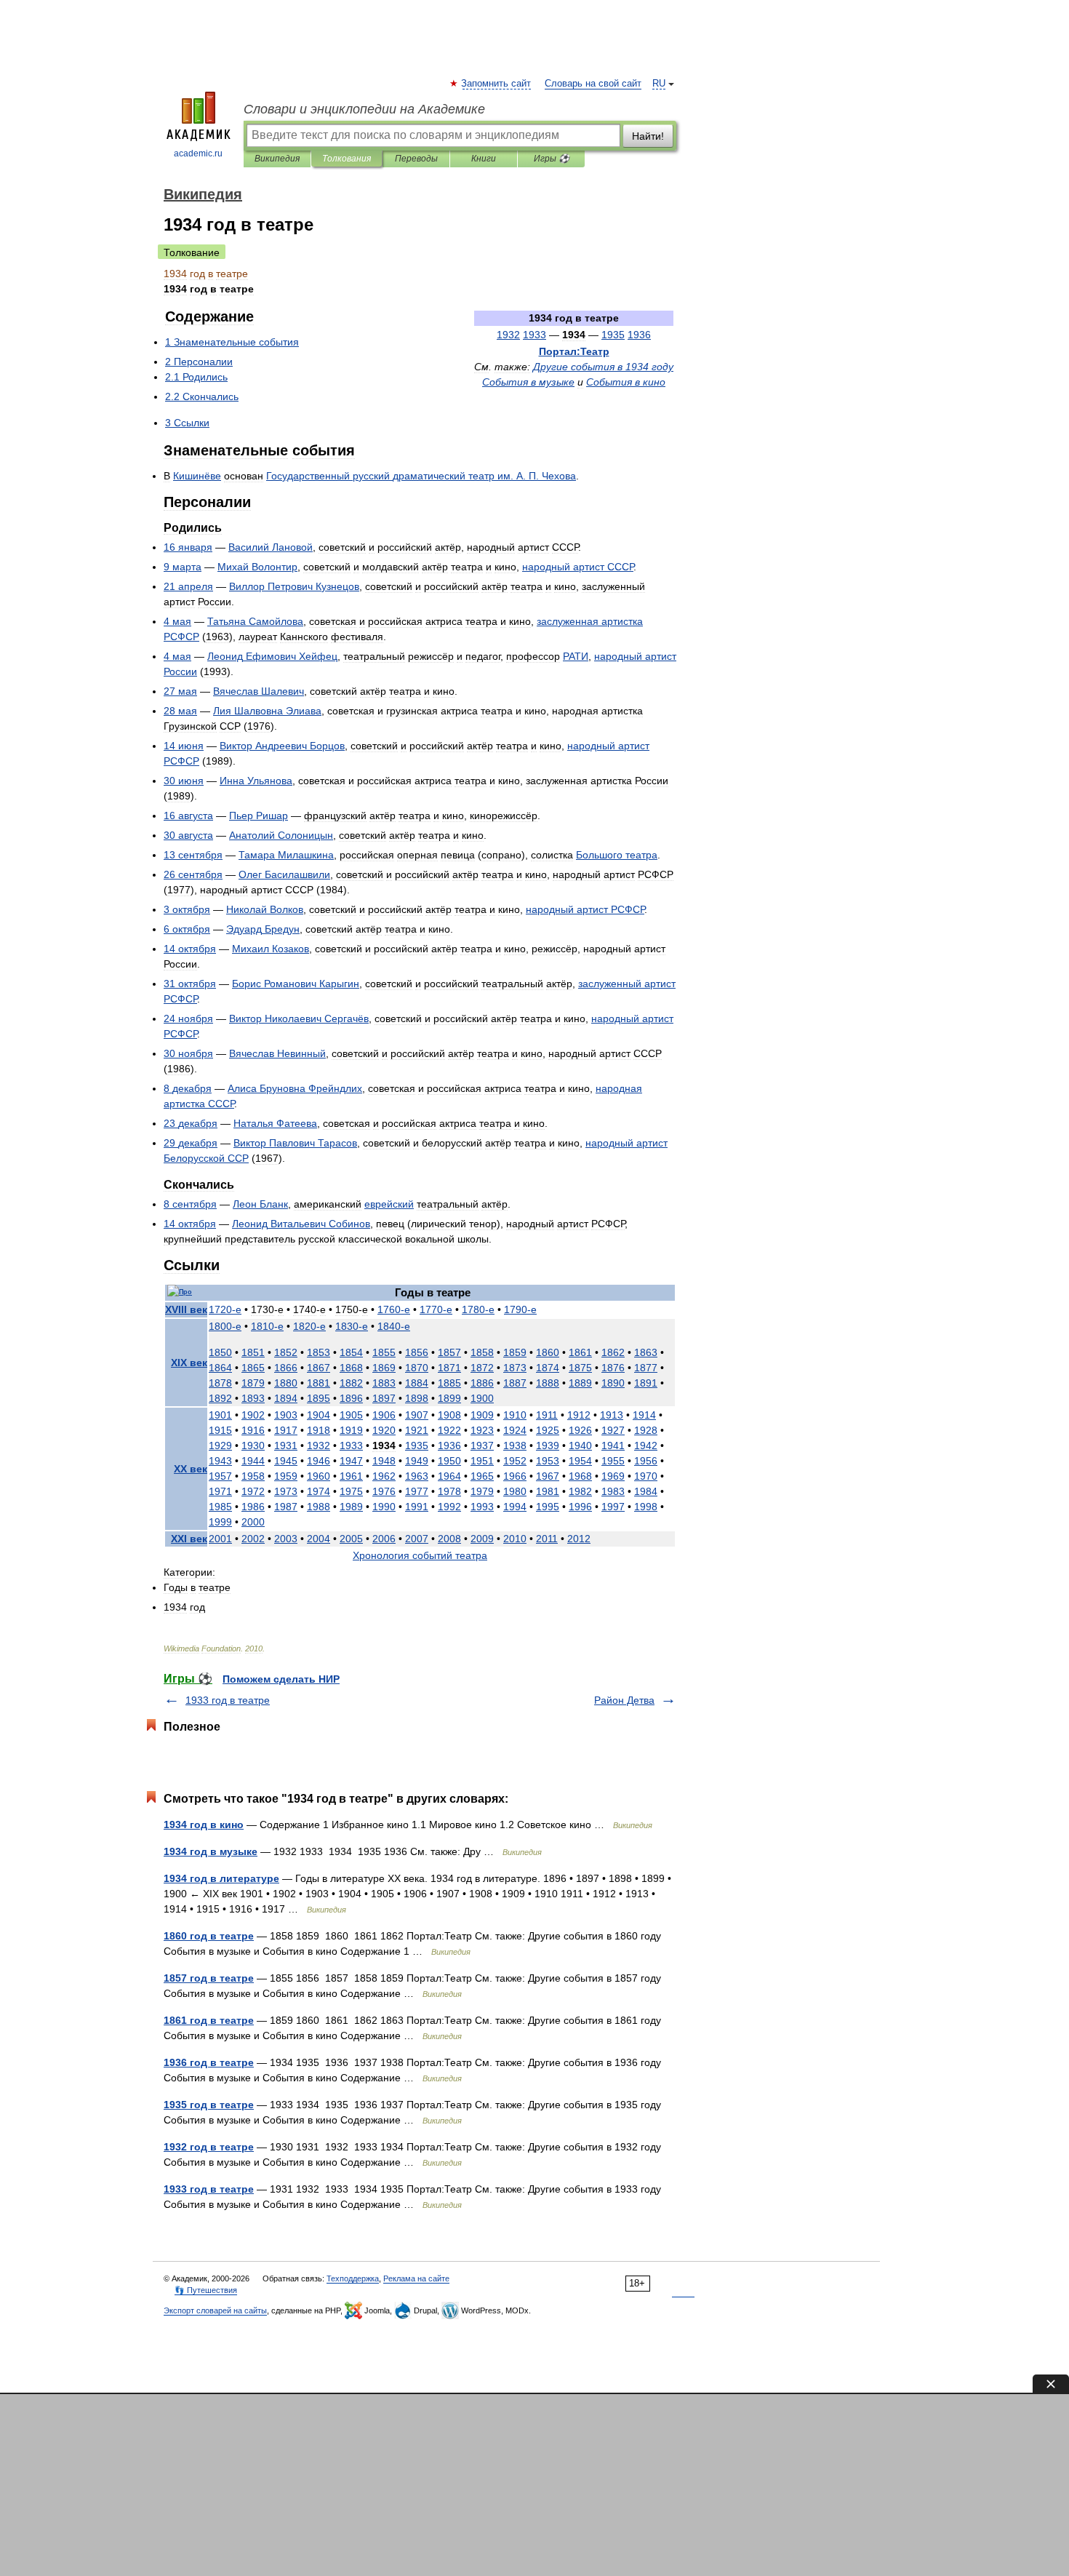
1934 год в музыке (211, 1851)
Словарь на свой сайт (593, 84)
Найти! (648, 136)
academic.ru (198, 153)
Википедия (277, 159)
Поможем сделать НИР (281, 1679)
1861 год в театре (209, 2020)
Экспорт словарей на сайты (215, 2310)
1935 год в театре (209, 2105)
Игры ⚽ (552, 159)
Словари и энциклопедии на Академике (364, 109)
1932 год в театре (209, 2147)
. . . (421, 476)
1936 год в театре (209, 2062)
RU (659, 84)
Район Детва (624, 1700)
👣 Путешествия (206, 2290)
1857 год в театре (209, 1978)
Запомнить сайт (497, 84)
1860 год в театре (209, 1936)
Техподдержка (353, 2278)
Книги (484, 159)
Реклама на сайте (416, 2278)
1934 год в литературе (221, 1878)
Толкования (347, 159)
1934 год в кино (204, 1825)
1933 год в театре (228, 1700)
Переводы (416, 159)
